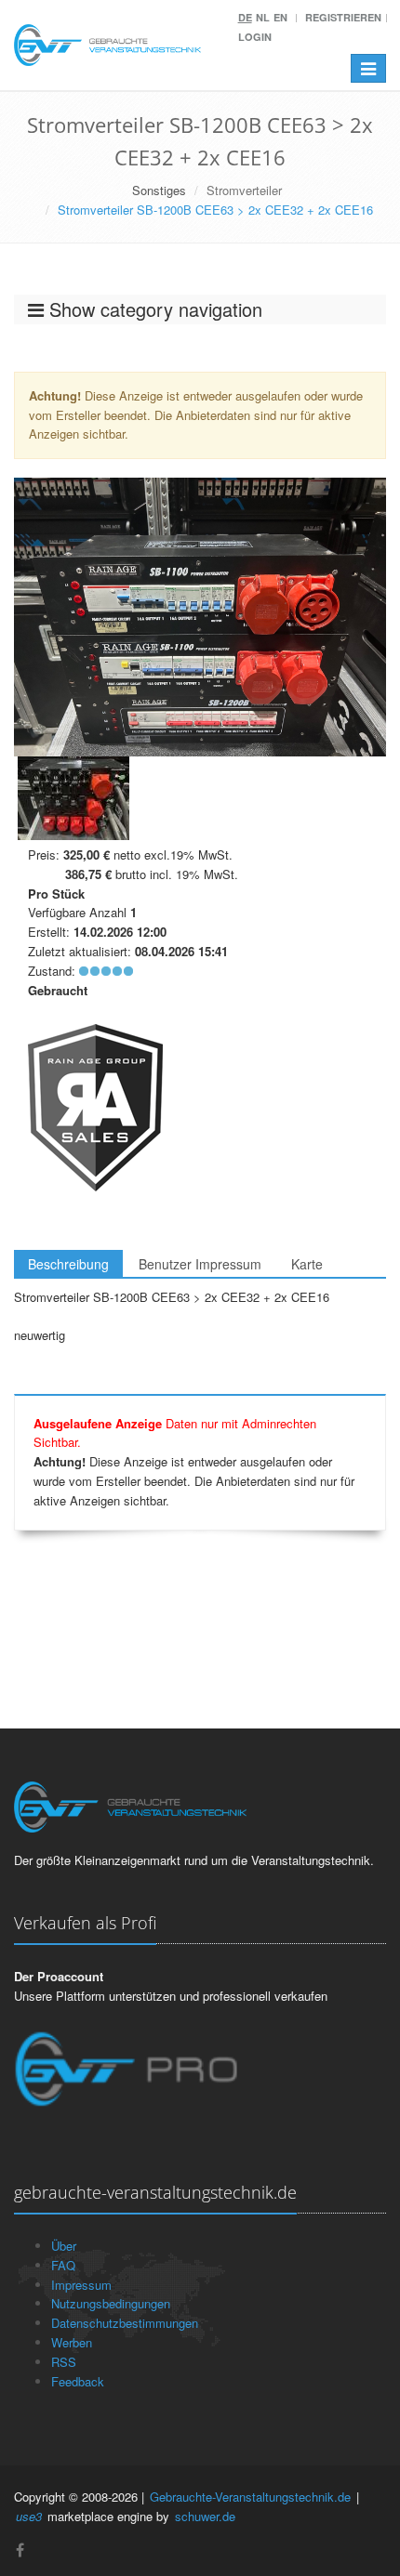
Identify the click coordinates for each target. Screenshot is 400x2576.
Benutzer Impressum (200, 1264)
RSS (64, 2362)
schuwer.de (205, 2516)
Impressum (81, 2285)
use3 (29, 2516)
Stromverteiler (244, 190)
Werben (72, 2342)
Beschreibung (68, 1264)
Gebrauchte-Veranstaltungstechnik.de (250, 2497)
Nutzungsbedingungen (111, 2303)
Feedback (78, 2381)
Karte (307, 1264)
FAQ (63, 2265)
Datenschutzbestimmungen (125, 2323)
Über (64, 2246)
